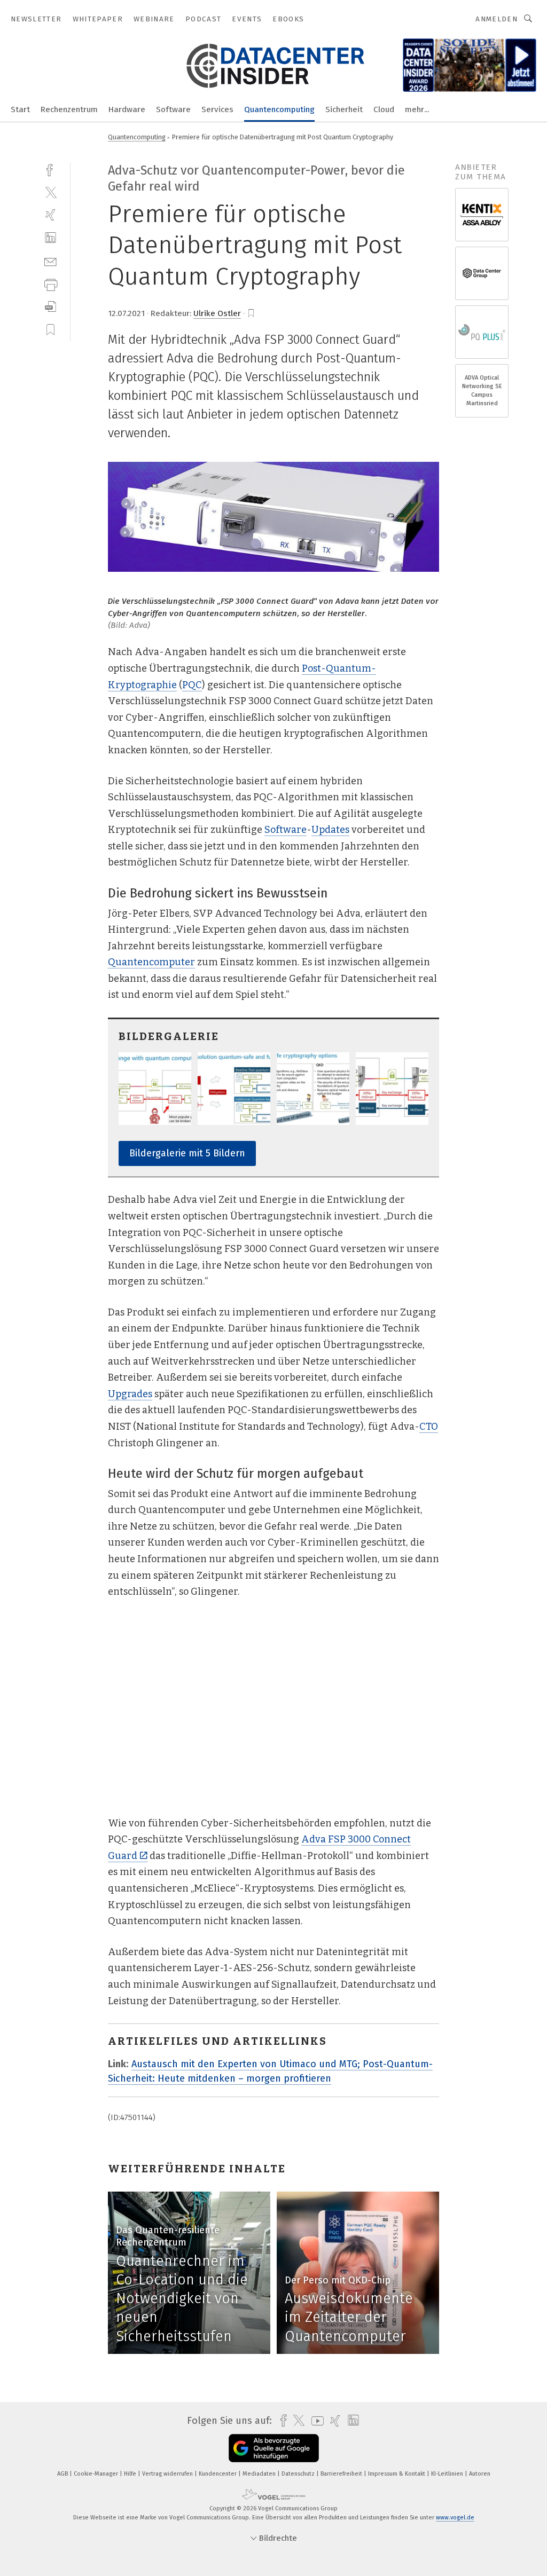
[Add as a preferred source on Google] (274, 2448)
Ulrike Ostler (217, 313)
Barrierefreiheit (342, 2474)
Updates (330, 830)
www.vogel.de (455, 2518)
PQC (192, 685)
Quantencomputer (151, 962)
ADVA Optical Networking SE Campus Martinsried (482, 391)
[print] (50, 284)
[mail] (50, 261)
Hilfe (131, 2474)
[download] (50, 307)
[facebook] (50, 169)
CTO (429, 1427)
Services (217, 109)
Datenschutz (299, 2474)
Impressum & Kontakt (397, 2474)
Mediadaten (260, 2474)
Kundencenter (218, 2474)
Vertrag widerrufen (168, 2474)
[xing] (50, 215)
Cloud (384, 109)
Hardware (127, 109)
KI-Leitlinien (448, 2474)
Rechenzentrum (69, 109)
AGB (63, 2474)
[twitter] (50, 192)
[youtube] (315, 2421)
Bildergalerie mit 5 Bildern (187, 1153)
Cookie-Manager (97, 2474)
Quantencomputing (279, 109)
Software (173, 109)
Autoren (480, 2474)
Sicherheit (344, 109)
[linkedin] (50, 238)
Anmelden (497, 19)
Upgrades (130, 1394)
